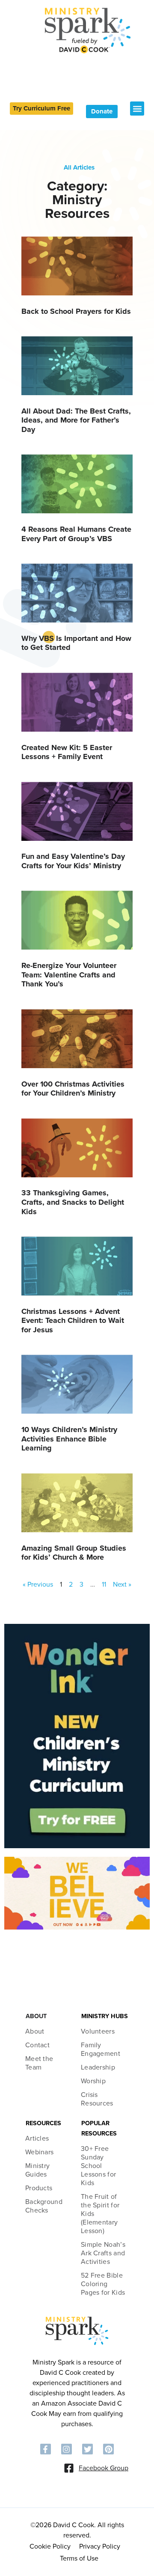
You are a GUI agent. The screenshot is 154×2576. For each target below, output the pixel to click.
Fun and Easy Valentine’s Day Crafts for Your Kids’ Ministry (73, 861)
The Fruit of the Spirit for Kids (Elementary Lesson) (100, 2214)
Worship (93, 2081)
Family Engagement (101, 2049)
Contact (37, 2045)
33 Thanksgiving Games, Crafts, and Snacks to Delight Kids (73, 1202)
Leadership (98, 2067)
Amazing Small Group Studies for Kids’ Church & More (74, 1553)
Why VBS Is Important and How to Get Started (76, 643)
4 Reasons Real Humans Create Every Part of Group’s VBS (76, 534)
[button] (137, 109)
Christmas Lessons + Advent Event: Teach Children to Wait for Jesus (73, 1321)
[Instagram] (67, 2449)
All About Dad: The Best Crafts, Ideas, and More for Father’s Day (76, 420)
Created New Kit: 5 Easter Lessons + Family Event (67, 752)
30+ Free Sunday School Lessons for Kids (98, 2166)
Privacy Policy (100, 2546)
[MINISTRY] (77, 2344)
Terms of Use (79, 2558)
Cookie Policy (50, 2546)
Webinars (39, 2152)
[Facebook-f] (46, 2449)
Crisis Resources (97, 2099)
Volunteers (98, 2031)
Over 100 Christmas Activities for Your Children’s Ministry (73, 1089)
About (35, 2031)
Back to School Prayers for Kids (76, 311)
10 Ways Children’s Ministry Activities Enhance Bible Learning (69, 1439)
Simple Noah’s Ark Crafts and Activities (103, 2253)
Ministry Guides (37, 2170)
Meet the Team (39, 2063)
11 (104, 1584)
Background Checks (44, 2206)
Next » (122, 1584)
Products (39, 2188)
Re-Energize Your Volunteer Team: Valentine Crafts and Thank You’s (69, 975)
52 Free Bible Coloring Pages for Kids (103, 2284)
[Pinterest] (108, 2449)
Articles (37, 2138)
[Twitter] (87, 2449)
